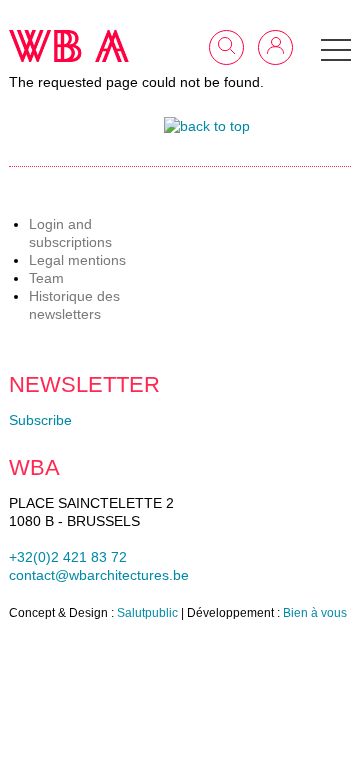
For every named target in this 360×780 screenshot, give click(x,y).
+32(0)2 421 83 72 (68, 557)
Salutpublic (147, 613)
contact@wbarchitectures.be (99, 575)
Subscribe (40, 420)
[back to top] (207, 126)
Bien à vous (315, 613)
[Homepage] (69, 46)
